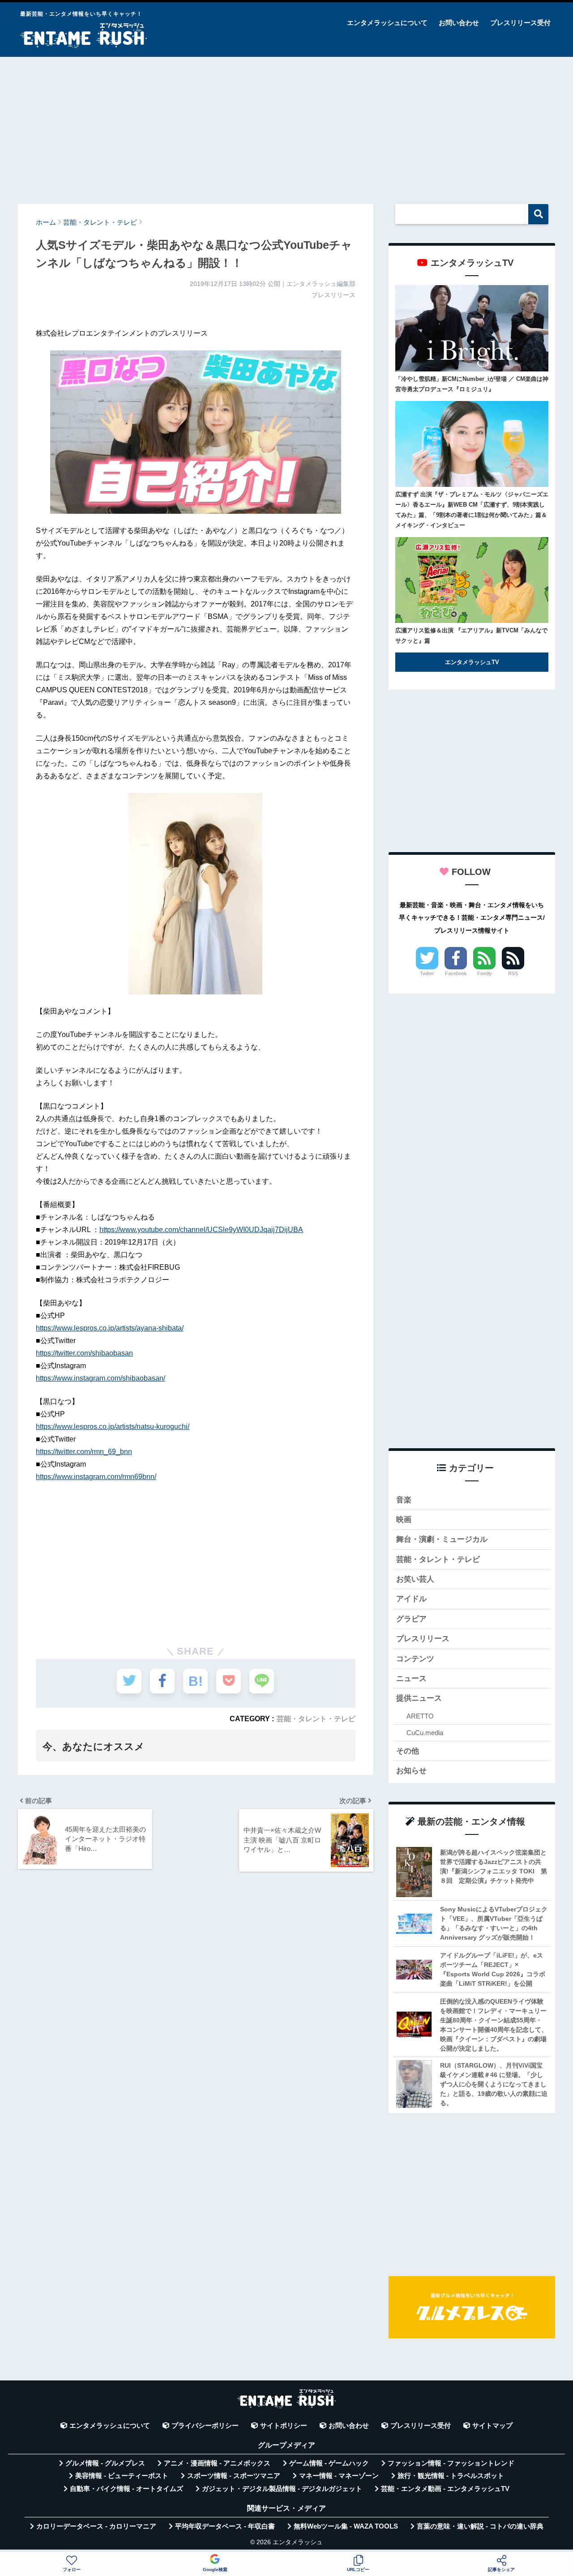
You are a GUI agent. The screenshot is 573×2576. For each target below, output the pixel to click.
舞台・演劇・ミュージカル (442, 1539)
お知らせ (411, 1771)
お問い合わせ (459, 23)
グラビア (411, 1619)
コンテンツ (415, 1659)
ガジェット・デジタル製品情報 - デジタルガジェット (282, 2489)
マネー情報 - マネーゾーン (339, 2476)
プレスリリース (423, 1639)
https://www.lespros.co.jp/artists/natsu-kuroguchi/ (113, 1427)
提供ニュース (419, 1698)
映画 (404, 1520)
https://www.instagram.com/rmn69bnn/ (96, 1477)
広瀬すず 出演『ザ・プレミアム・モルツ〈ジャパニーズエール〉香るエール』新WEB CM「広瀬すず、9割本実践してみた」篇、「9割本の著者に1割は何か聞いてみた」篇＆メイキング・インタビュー (472, 510)
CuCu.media (425, 1733)
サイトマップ (492, 2426)
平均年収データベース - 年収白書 (225, 2526)
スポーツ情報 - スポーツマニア (234, 2476)
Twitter (427, 973)
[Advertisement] (286, 126)
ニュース (411, 1678)
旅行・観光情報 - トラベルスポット (451, 2476)
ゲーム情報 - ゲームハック (329, 2463)
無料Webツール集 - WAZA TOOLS (346, 2526)
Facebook (456, 973)
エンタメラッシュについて (387, 23)
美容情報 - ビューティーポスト (122, 2476)
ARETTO (420, 1716)
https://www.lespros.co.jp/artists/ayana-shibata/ (110, 1328)
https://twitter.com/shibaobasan (84, 1353)
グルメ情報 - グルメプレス (105, 2463)
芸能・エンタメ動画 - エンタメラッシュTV (445, 2489)
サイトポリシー (284, 2426)
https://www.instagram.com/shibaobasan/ (100, 1378)
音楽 (404, 1500)
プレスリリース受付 (520, 23)
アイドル (411, 1599)
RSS (513, 973)
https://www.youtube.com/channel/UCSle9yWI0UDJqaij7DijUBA (201, 1230)
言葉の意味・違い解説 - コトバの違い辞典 (480, 2526)
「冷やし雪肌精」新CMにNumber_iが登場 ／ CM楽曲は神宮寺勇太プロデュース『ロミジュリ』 (472, 384)
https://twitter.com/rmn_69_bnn (84, 1452)
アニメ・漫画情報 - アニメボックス (217, 2463)
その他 (408, 1751)
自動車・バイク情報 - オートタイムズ (126, 2489)
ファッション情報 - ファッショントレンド (451, 2463)
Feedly (485, 973)
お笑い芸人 (415, 1579)
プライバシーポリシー (205, 2426)
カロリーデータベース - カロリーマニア (96, 2526)
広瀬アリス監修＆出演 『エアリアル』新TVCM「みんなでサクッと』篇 (471, 635)
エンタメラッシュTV (472, 662)
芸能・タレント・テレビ (316, 1719)
